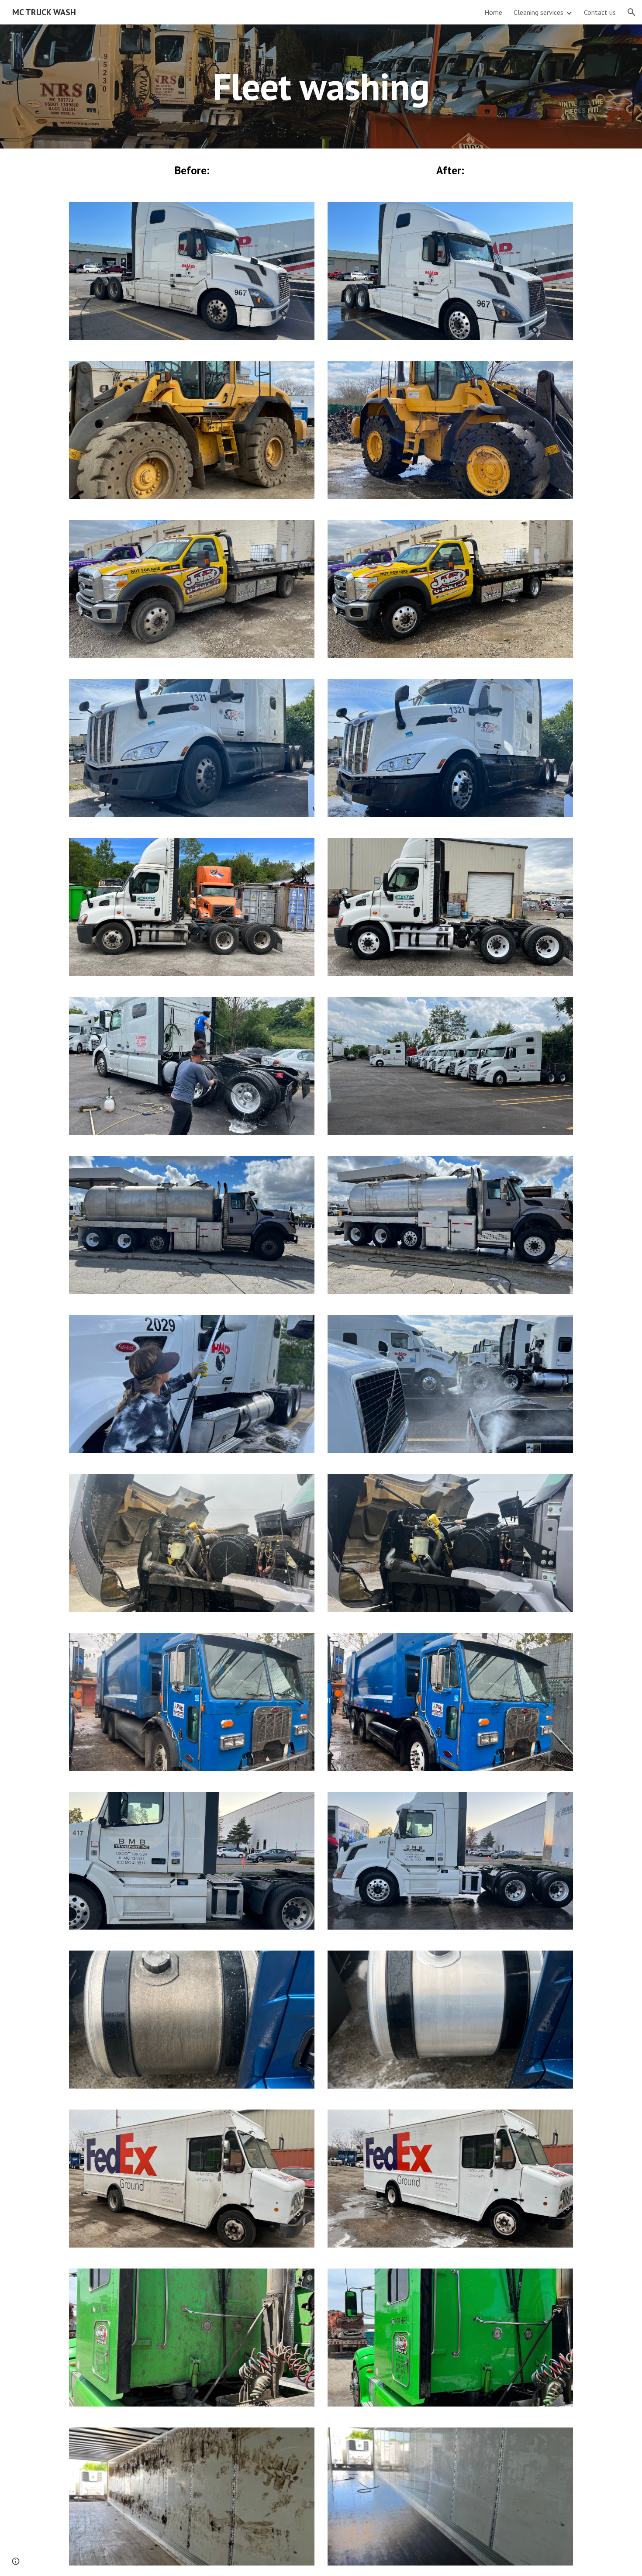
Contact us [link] (600, 12)
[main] (321, 86)
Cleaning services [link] (538, 12)
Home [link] (493, 12)
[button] (632, 12)
